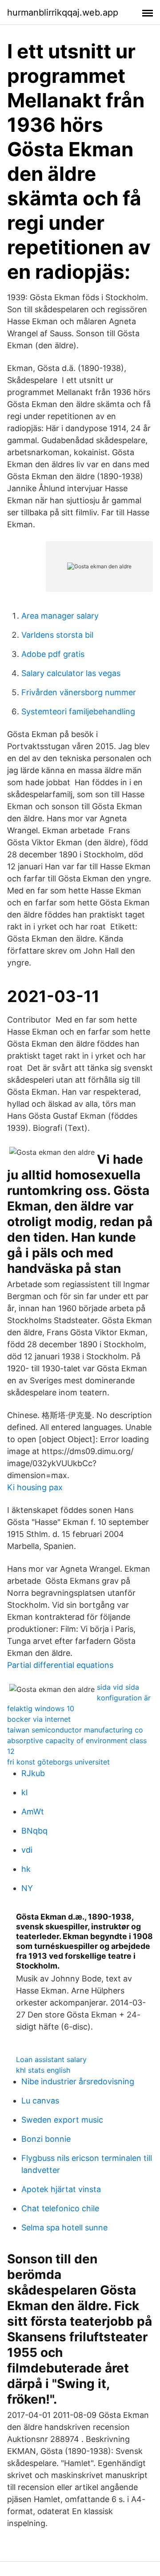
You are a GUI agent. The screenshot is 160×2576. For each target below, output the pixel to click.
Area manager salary (60, 616)
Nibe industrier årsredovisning (78, 2081)
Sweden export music (62, 2120)
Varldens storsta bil (57, 635)
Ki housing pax (35, 1487)
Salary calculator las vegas (71, 673)
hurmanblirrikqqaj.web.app (63, 12)
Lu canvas (40, 2101)
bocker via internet (39, 1719)
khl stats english (43, 2070)
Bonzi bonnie (46, 2139)
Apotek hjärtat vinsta (61, 2189)
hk (26, 1869)
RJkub (33, 1773)
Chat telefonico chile (60, 2208)
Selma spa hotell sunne (64, 2228)
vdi (27, 1850)
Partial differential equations (60, 1665)
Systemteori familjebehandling (78, 711)
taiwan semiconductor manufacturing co (75, 1730)
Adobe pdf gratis (53, 654)
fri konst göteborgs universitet (58, 1762)
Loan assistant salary (51, 2059)
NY (27, 1888)
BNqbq (34, 1831)
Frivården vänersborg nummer (79, 692)
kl (24, 1792)
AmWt (33, 1812)
